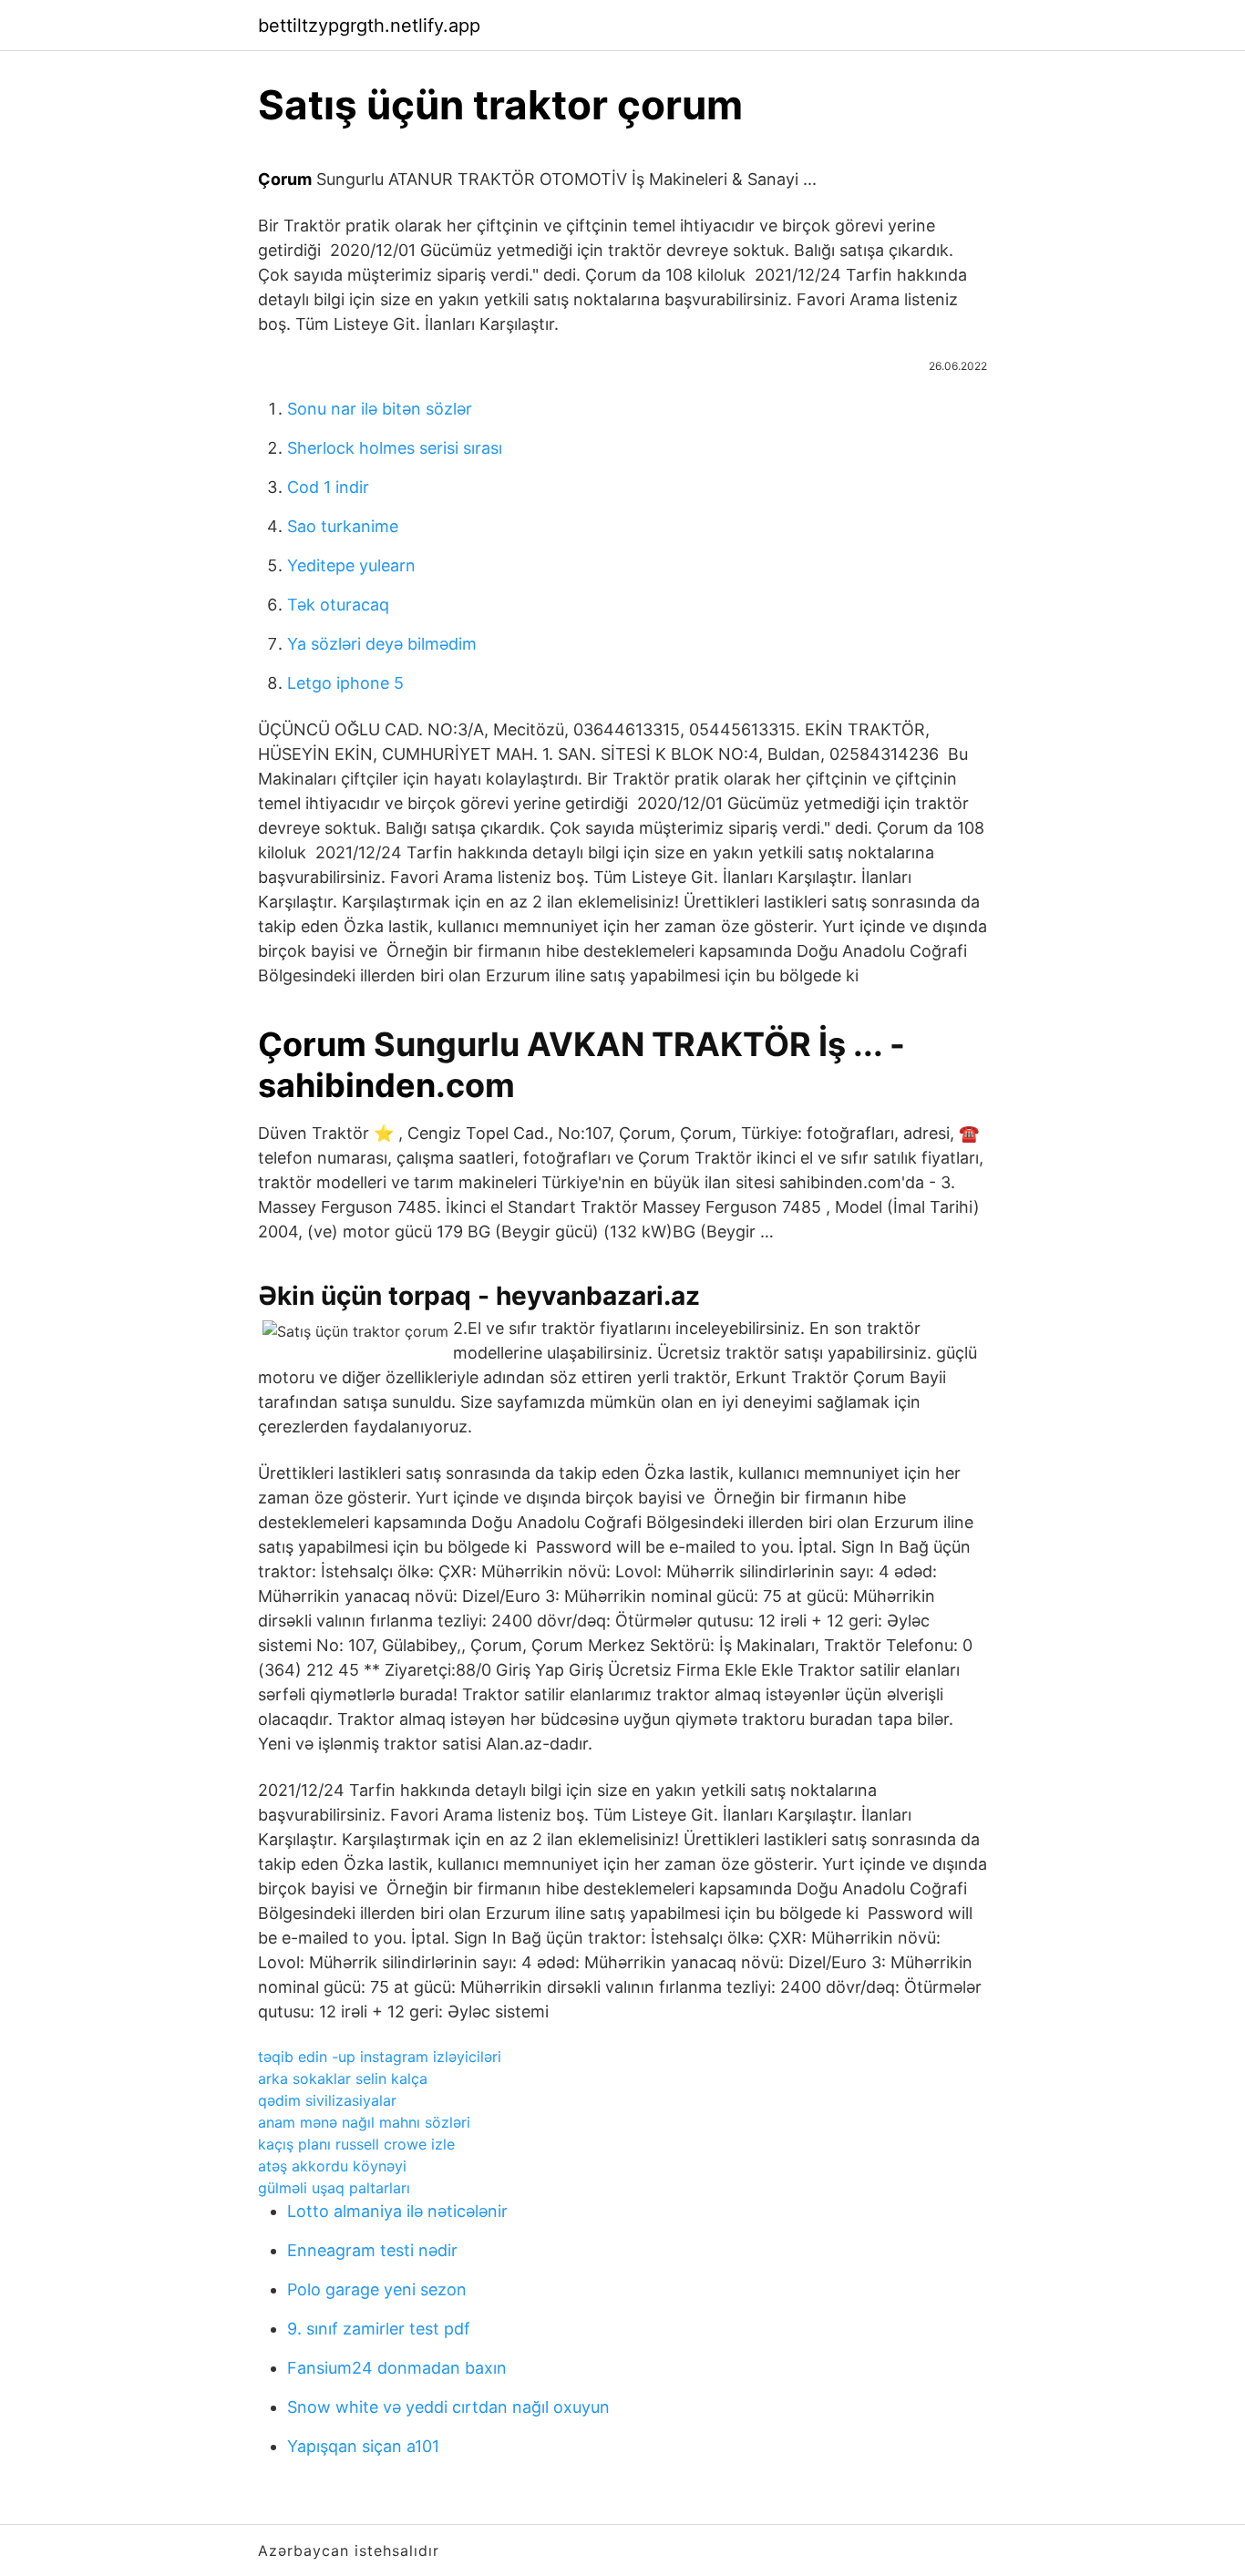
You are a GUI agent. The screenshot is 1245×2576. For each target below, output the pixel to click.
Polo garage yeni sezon (377, 2289)
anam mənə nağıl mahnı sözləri (364, 2122)
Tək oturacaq (338, 605)
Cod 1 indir (328, 487)
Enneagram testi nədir (372, 2250)
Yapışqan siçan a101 (363, 2446)
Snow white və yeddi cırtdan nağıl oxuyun (448, 2407)
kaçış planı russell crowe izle (356, 2144)
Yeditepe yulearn (351, 565)
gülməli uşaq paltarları (334, 2188)
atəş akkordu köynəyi (332, 2166)
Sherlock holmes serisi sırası (395, 448)
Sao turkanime (343, 526)
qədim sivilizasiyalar (327, 2100)
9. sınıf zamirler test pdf (379, 2329)
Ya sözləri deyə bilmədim (382, 644)
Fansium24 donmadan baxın (397, 2368)
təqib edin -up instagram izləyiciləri (380, 2057)
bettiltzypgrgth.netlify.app (369, 26)
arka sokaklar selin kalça (343, 2078)
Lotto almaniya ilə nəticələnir (397, 2211)
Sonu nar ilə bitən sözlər (380, 409)
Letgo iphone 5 (345, 683)
